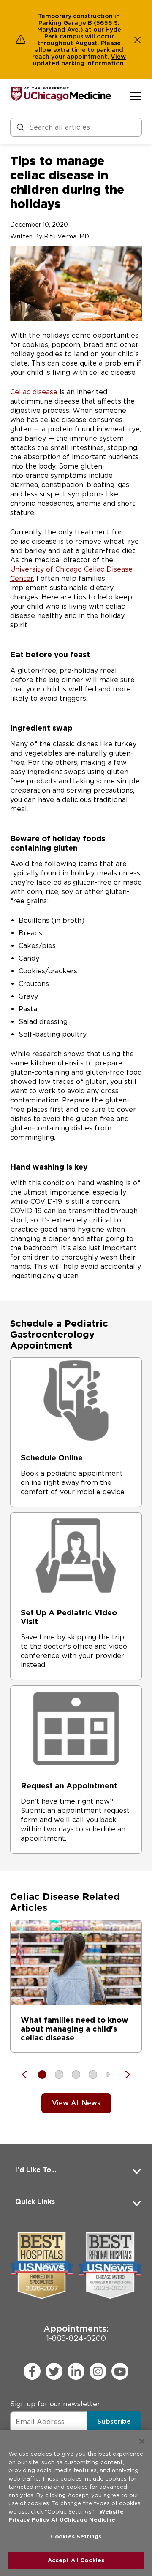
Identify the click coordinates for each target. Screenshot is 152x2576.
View (118, 57)
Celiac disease (34, 392)
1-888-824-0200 (76, 2333)
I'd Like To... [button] (36, 2170)
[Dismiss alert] (138, 40)
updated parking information (78, 63)
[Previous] (29, 2075)
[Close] (142, 2441)
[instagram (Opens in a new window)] (98, 2371)
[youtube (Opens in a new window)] (120, 2371)
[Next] (123, 2075)
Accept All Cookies (76, 2560)
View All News (76, 2103)
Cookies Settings (76, 2537)
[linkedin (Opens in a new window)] (76, 2371)
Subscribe (114, 2421)
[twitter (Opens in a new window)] (54, 2371)
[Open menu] (136, 96)
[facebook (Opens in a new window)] (32, 2371)
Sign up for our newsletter (55, 2404)
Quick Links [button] (35, 2202)
